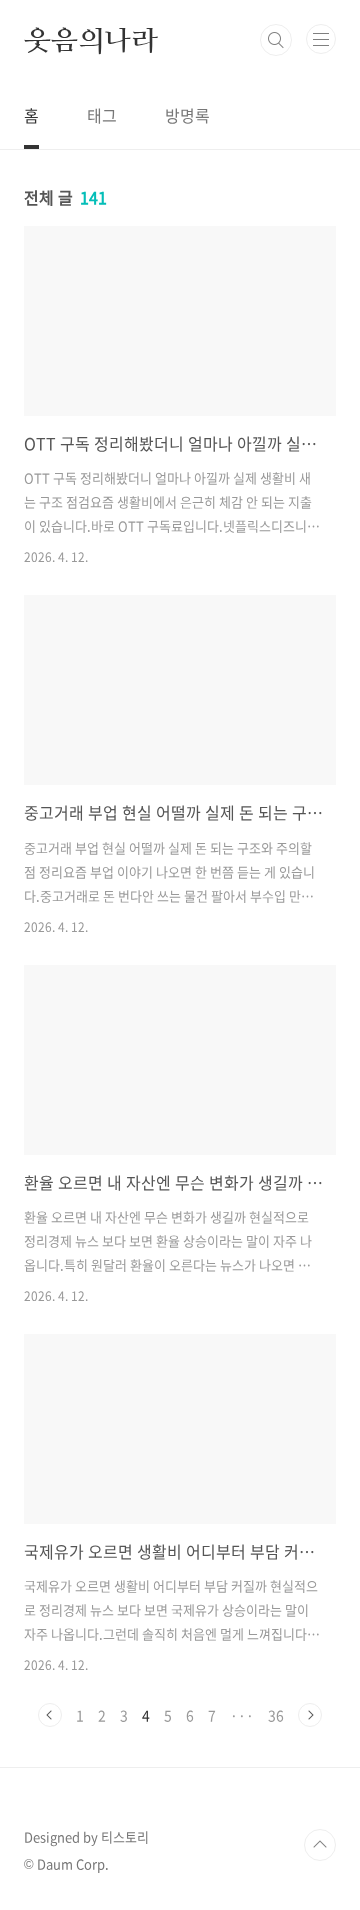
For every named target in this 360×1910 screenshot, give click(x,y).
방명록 (187, 115)
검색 (276, 40)
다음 (310, 1715)
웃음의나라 (91, 40)
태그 (102, 115)
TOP (320, 1845)
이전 (50, 1715)
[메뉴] (321, 39)
